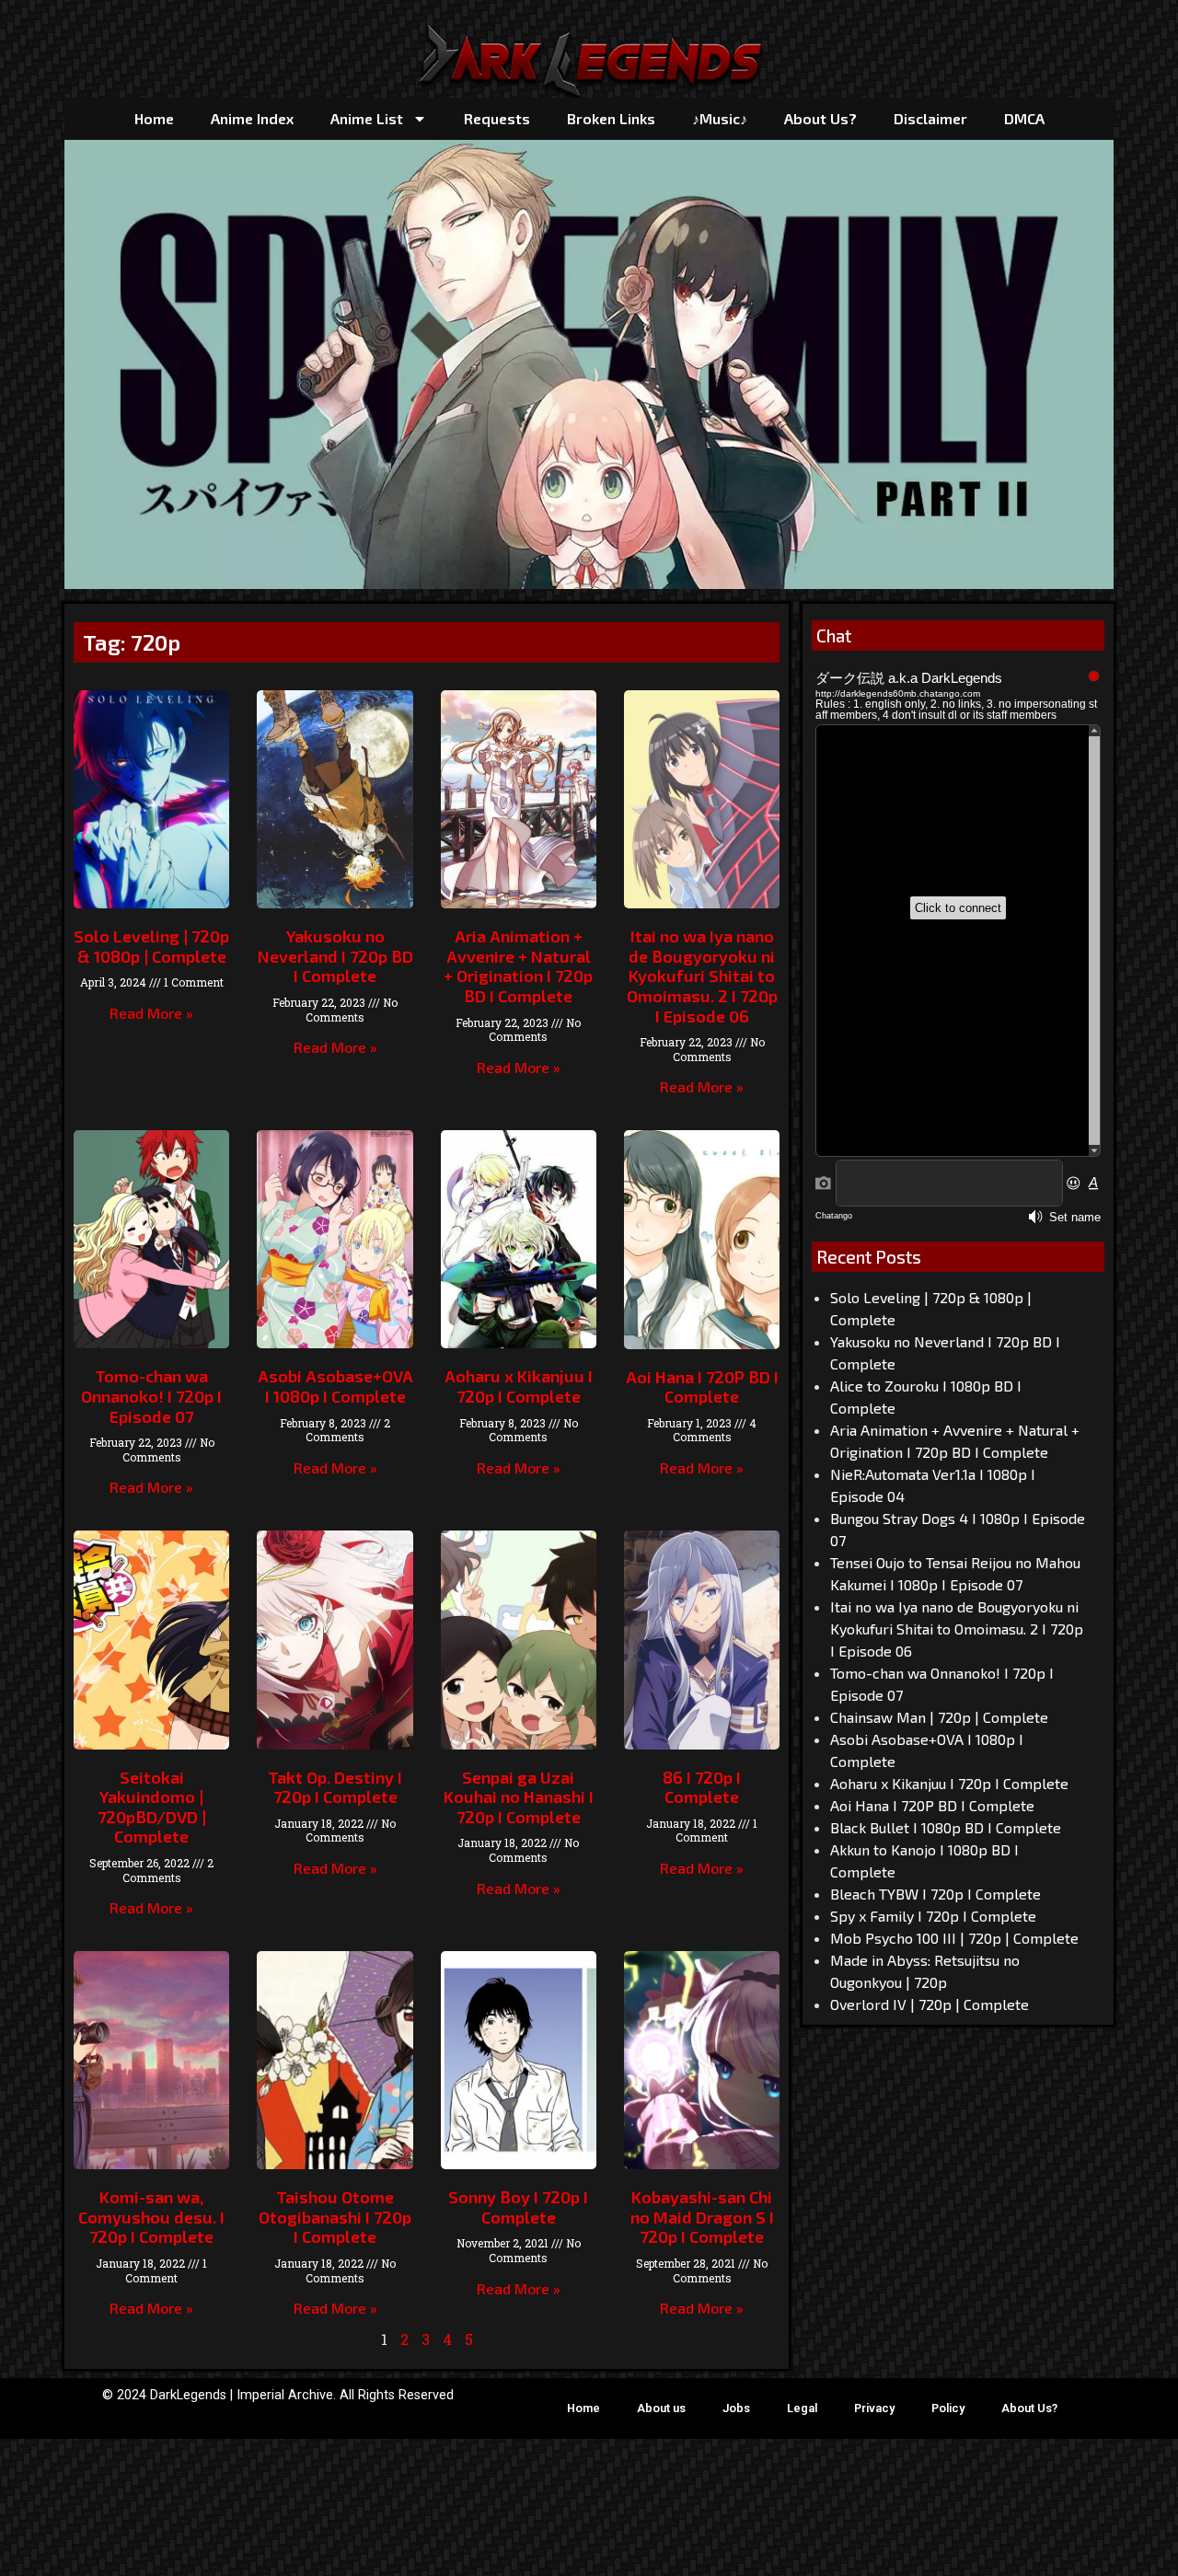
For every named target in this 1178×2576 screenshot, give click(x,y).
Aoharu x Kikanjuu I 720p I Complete (519, 1386)
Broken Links (611, 118)
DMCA (1024, 118)
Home (154, 118)
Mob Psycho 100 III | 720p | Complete (954, 1938)
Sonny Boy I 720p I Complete (518, 2207)
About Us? (820, 118)
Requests (497, 118)
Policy (948, 2408)
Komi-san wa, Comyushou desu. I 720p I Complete (151, 2217)
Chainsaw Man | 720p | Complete (939, 1717)
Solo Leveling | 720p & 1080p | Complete (151, 946)
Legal (802, 2408)
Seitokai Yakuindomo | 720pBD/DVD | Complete (152, 1807)
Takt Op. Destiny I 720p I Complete (335, 1787)
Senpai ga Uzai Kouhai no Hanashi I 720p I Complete (519, 1797)
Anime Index (252, 118)
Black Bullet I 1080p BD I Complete (946, 1827)
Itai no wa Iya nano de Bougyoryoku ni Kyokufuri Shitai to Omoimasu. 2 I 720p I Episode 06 (702, 976)
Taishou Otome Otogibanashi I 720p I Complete (335, 2217)
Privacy (874, 2408)
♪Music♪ (720, 118)
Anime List (367, 118)
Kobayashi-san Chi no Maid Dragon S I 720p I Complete (702, 2217)
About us (661, 2408)
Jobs (736, 2408)
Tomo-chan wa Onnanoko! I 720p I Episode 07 (151, 1396)
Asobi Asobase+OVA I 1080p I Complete (335, 1386)
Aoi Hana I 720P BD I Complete (702, 1387)
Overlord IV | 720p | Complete (930, 2004)
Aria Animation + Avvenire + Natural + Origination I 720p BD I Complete (518, 966)
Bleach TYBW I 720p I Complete (935, 1894)
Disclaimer (930, 118)
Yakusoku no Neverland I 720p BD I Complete (335, 956)
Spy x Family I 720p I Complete (933, 1916)
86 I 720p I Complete (702, 1787)
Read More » (151, 1013)
